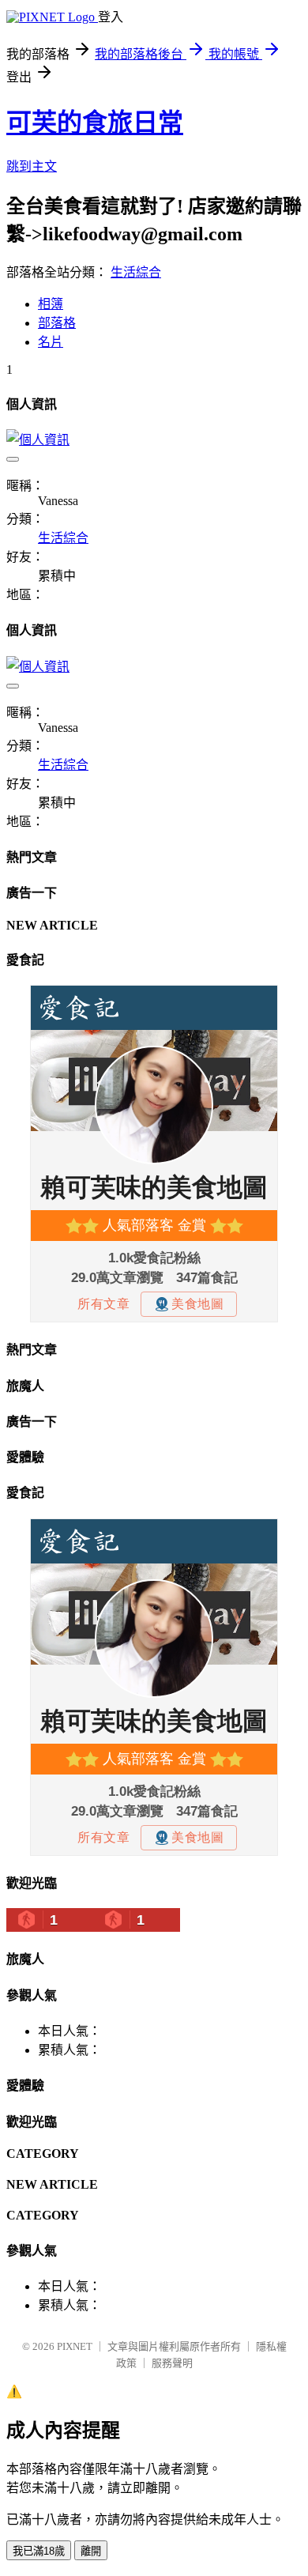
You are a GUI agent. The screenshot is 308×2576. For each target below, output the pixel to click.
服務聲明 (172, 2363)
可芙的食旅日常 (95, 123)
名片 (51, 342)
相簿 (51, 304)
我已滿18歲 (39, 2551)
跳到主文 (32, 166)
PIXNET (75, 2346)
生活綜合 (136, 272)
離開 (91, 2551)
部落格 (57, 323)
